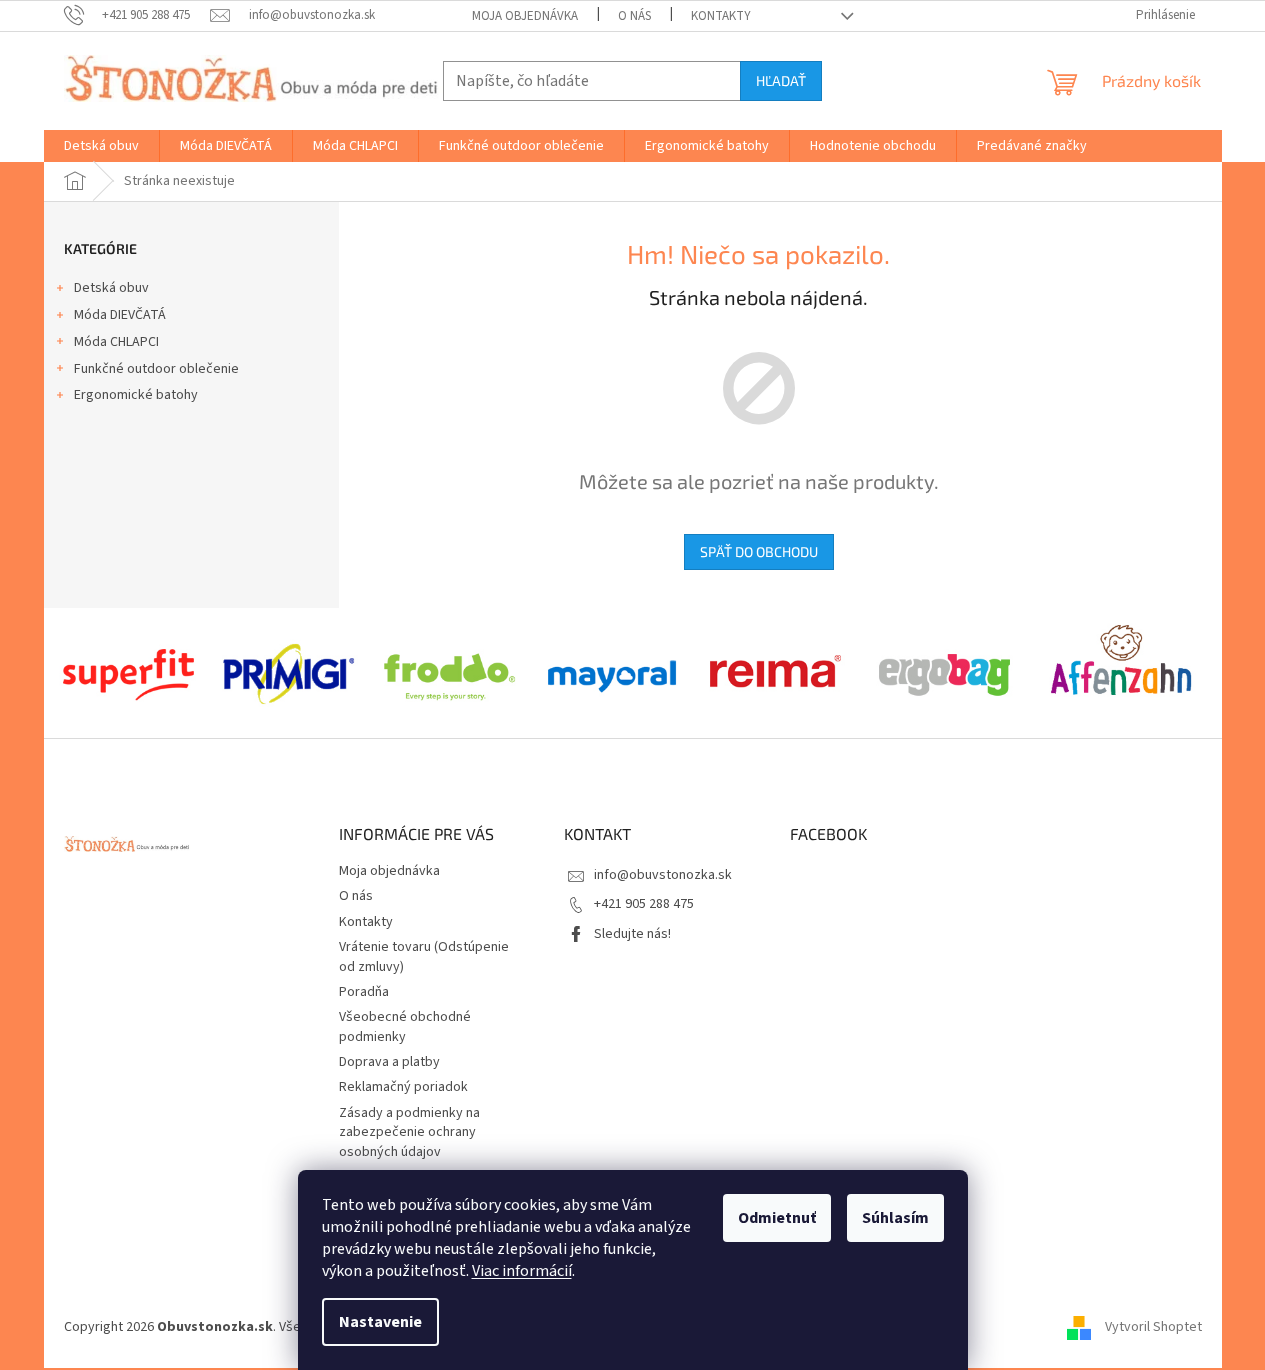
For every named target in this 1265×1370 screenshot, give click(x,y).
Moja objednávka (525, 16)
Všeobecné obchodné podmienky (405, 1026)
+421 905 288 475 (644, 904)
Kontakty (721, 16)
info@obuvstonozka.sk (663, 875)
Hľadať (781, 80)
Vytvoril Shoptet (1153, 1327)
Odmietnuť (777, 1218)
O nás (634, 16)
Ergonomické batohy (136, 395)
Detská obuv (111, 288)
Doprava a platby (389, 1062)
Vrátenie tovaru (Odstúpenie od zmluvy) (424, 956)
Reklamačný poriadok (403, 1087)
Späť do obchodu (759, 551)
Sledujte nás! (632, 934)
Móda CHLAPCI (116, 342)
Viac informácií (522, 1271)
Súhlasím (895, 1218)
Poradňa (364, 992)
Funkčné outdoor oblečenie (156, 369)
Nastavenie (380, 1322)
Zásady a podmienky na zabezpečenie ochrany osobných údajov (409, 1132)
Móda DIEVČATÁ (120, 315)
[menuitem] (101, 146)
